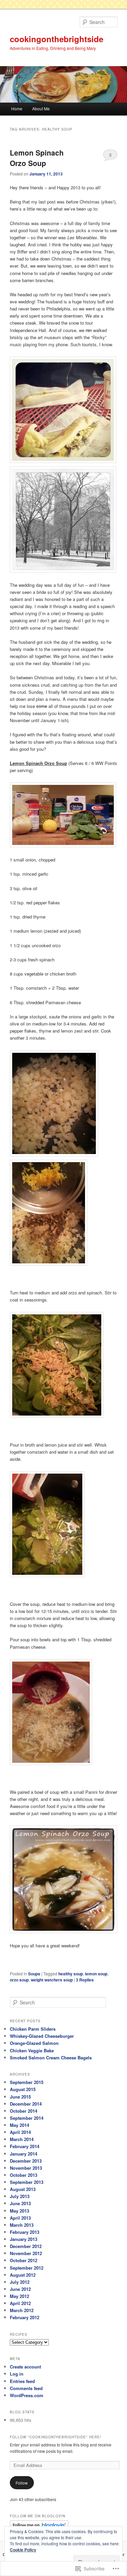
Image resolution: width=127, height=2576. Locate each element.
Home (17, 108)
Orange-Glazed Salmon (34, 2043)
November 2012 (26, 2253)
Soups (34, 1974)
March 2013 (22, 2225)
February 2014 (25, 2146)
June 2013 (20, 2203)
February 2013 (25, 2232)
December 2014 (26, 2104)
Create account (25, 2367)
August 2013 (23, 2189)
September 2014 (27, 2118)
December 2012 (26, 2246)
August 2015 (23, 2089)
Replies (85, 1980)
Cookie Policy (23, 2550)
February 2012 (25, 2317)
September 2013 (27, 2182)
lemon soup (96, 1974)
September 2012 (27, 2268)
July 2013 (20, 2196)
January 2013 (24, 2239)
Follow (22, 2483)
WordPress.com (27, 2395)
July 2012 (20, 2282)
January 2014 (24, 2154)
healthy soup (71, 1974)
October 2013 (24, 2175)
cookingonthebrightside (57, 39)
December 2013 (26, 2161)
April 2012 (20, 2303)
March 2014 (22, 2139)
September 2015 (27, 2082)
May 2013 (19, 2211)
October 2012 (24, 2260)
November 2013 (26, 2168)
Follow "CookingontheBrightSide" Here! (56, 2437)
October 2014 (24, 2111)
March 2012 (22, 2310)
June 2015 (20, 2097)
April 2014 (20, 2132)
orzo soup (19, 1980)
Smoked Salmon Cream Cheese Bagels (51, 2058)
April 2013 (20, 2218)
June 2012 (20, 2289)
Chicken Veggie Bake (32, 2050)
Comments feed (26, 2388)
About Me (41, 108)
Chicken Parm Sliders (33, 2029)
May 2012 (19, 2296)
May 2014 (19, 2125)
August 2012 (23, 2275)
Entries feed (22, 2381)
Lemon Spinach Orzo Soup (37, 158)
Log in (17, 2374)
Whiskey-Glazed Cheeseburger (42, 2036)
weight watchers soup (52, 1980)
